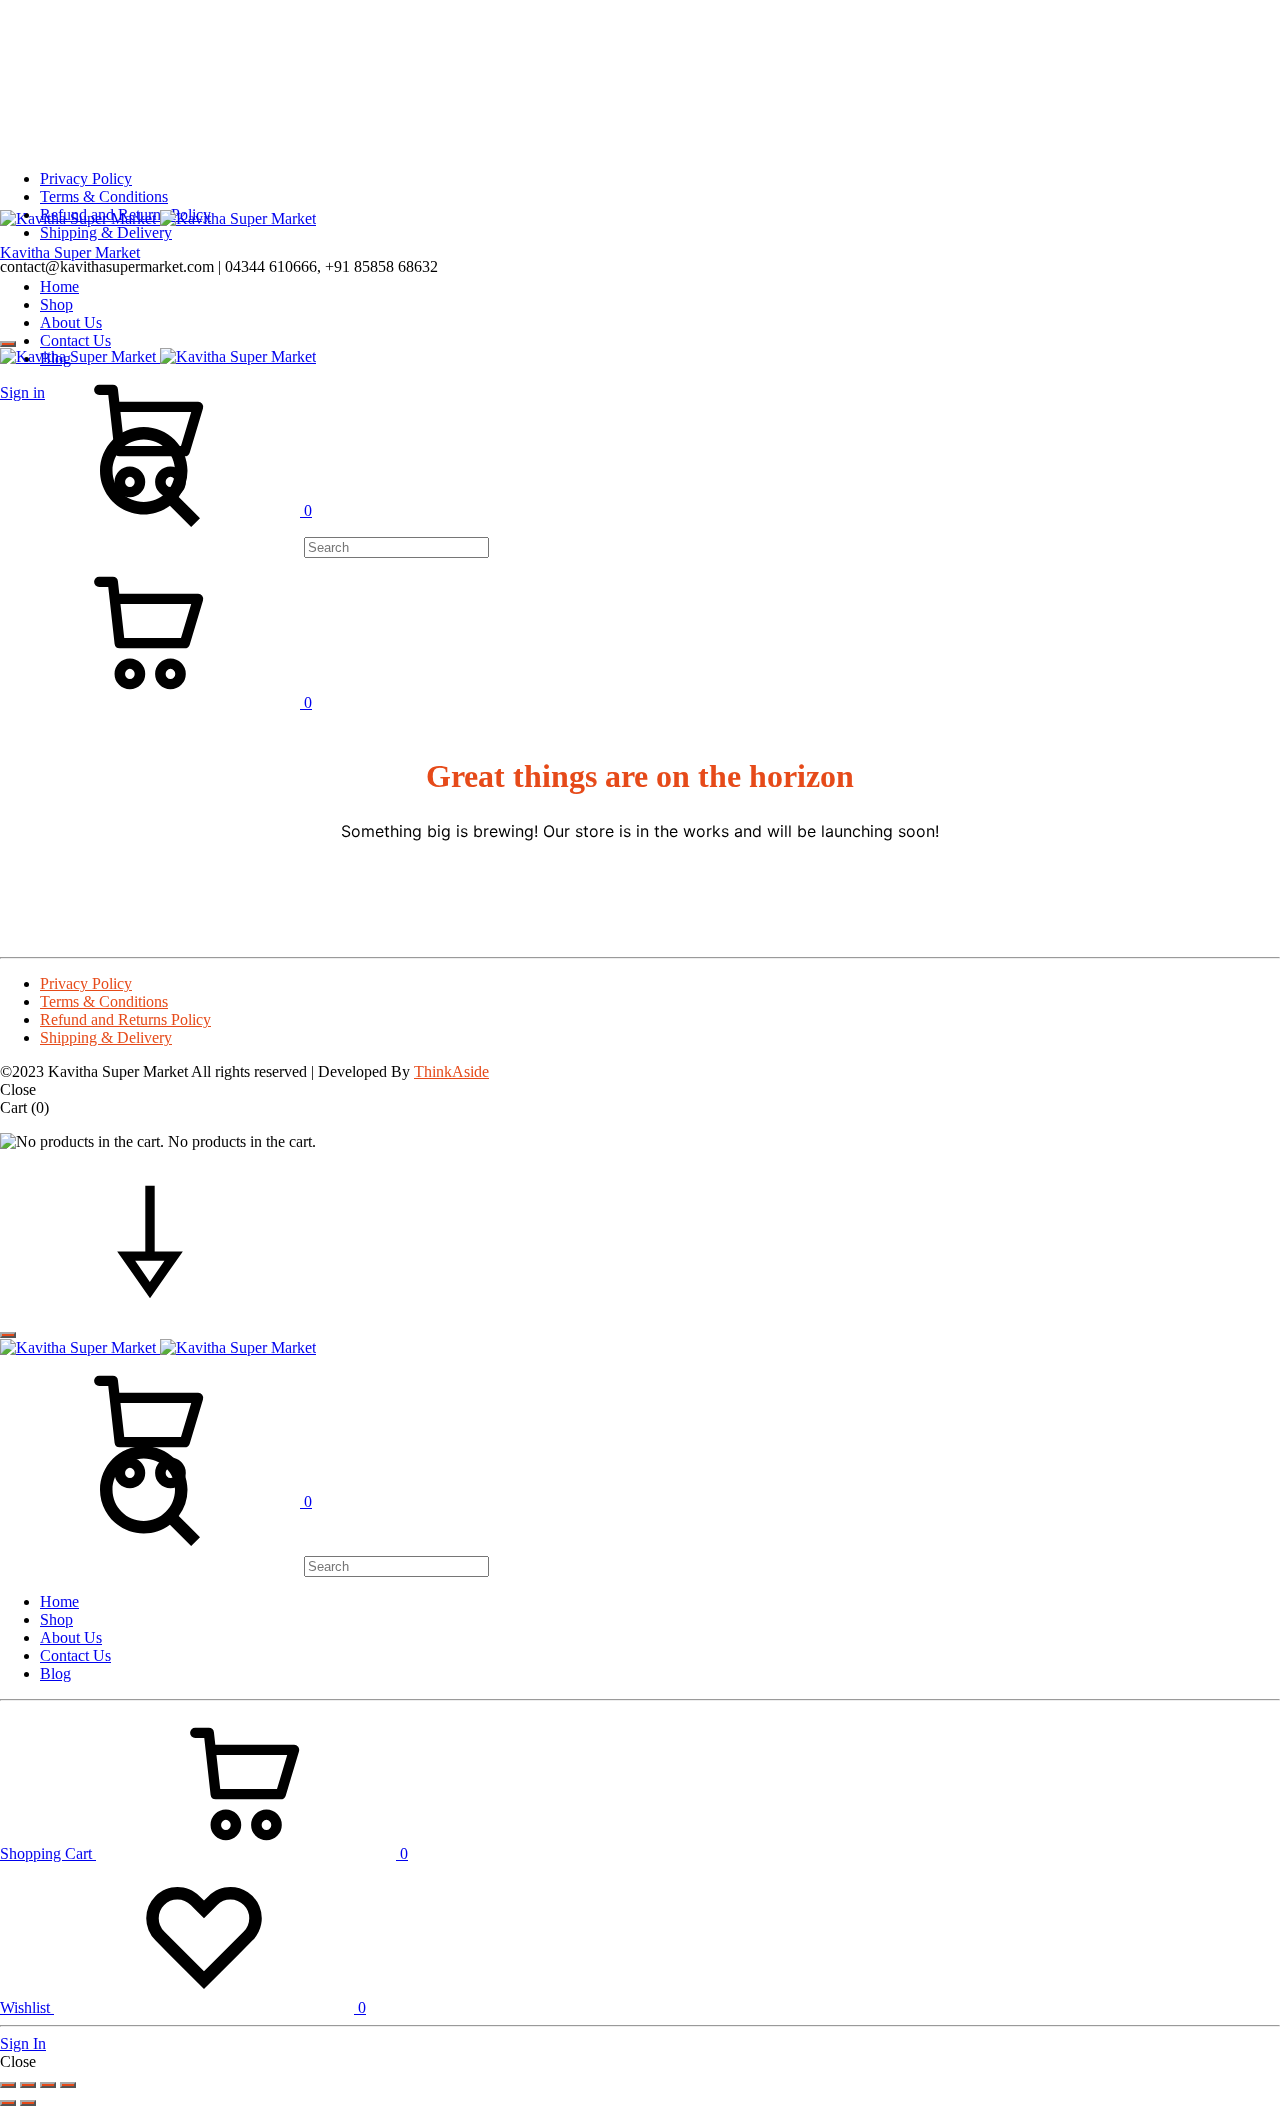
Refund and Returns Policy (125, 1019)
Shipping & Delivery (106, 232)
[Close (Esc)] (68, 2085)
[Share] (48, 2085)
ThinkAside (451, 1071)
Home (59, 286)
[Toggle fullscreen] (28, 2085)
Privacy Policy (86, 178)
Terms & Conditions (104, 196)
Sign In (23, 2043)
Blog (55, 1673)
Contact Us (75, 340)
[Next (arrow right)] (28, 2103)
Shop (56, 304)
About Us (71, 322)
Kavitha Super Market (70, 252)
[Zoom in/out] (8, 2085)
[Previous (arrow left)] (8, 2103)
